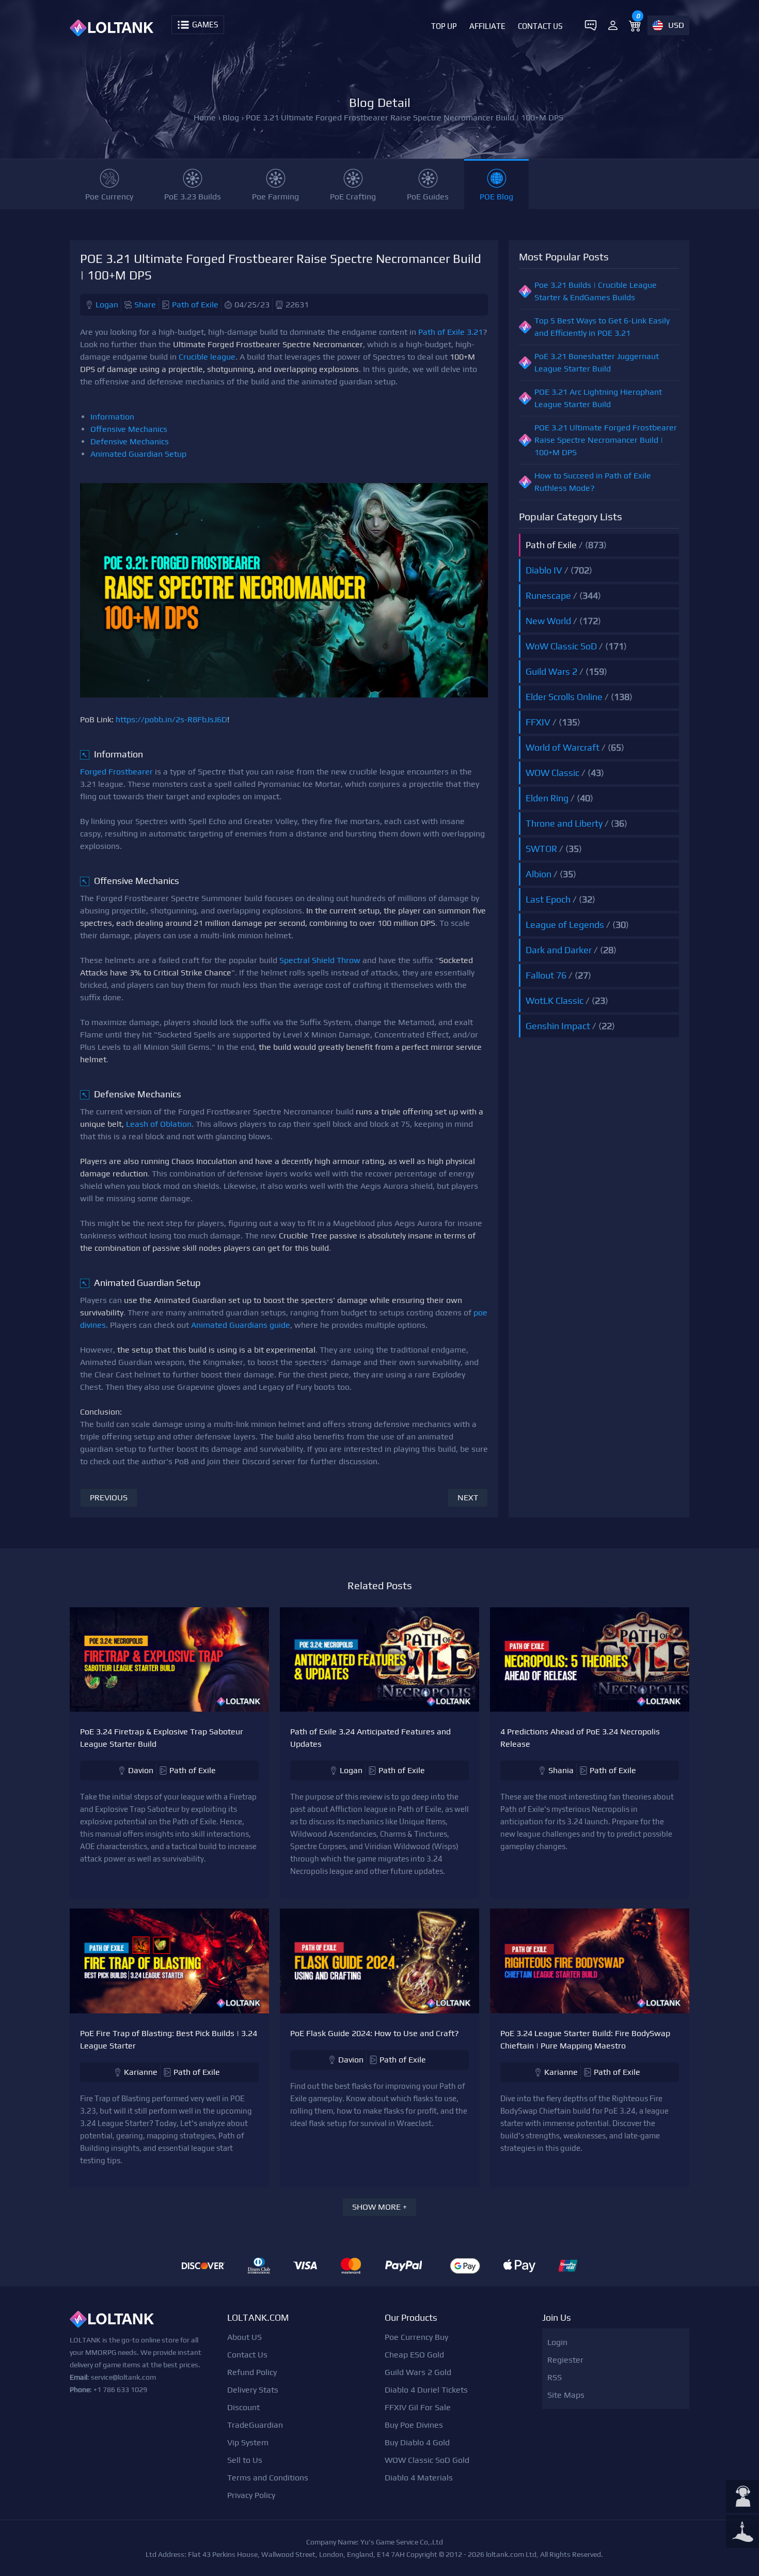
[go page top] (742, 2533)
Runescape (548, 595)
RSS (555, 2377)
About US (244, 2337)
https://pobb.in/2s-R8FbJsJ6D (171, 719)
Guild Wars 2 (551, 671)
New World (548, 621)
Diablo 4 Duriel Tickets (426, 2390)
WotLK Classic (555, 1000)
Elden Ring (547, 798)
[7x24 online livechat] (742, 2497)
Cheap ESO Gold (414, 2355)
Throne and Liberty (564, 823)
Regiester (565, 2360)
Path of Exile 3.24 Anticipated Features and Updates (370, 1738)
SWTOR (541, 849)
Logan (107, 305)
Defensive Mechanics (130, 441)
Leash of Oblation (159, 1124)
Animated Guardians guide (241, 1325)
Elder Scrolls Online (564, 697)
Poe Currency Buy (416, 2337)
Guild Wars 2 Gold (418, 2372)
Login (557, 2342)
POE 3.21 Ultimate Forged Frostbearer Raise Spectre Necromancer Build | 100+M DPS (606, 440)
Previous (109, 1498)
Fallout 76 (546, 975)
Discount (243, 2407)
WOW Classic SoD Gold (427, 2460)
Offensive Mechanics (129, 429)
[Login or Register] (613, 25)
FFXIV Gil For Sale (418, 2407)
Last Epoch (548, 899)
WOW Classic (552, 773)
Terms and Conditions (268, 2478)
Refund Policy (252, 2372)
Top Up (444, 26)
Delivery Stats (253, 2390)
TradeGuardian (255, 2425)
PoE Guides (428, 197)
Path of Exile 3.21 (450, 332)
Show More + (379, 2207)
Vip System (248, 2442)
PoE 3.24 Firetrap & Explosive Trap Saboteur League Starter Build (162, 1738)
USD (676, 25)
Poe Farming (275, 197)
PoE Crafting (353, 197)
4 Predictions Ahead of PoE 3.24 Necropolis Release (580, 1738)
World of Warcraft (563, 747)
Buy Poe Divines (414, 2425)
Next (468, 1498)
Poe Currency (109, 197)
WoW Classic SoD (561, 646)
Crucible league (207, 357)
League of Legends (565, 925)
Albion (539, 874)
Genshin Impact (558, 1026)
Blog (231, 118)
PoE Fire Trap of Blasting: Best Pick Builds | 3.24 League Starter (169, 2039)
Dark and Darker (559, 950)
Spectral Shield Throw (320, 960)
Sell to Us (245, 2460)
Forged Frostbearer (116, 772)
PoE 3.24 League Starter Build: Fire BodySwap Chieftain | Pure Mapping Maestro (585, 2039)
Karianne (141, 2072)
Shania (561, 1770)
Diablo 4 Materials (419, 2478)
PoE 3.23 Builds (193, 197)
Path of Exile (195, 305)
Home (205, 118)
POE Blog (496, 197)
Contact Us (540, 26)
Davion (141, 1770)
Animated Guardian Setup (138, 454)
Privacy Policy (251, 2495)
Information (112, 417)
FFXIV (538, 722)
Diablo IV (544, 570)
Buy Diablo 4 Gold (417, 2442)
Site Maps (566, 2395)
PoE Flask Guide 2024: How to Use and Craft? (375, 2033)
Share (145, 305)
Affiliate (487, 26)
